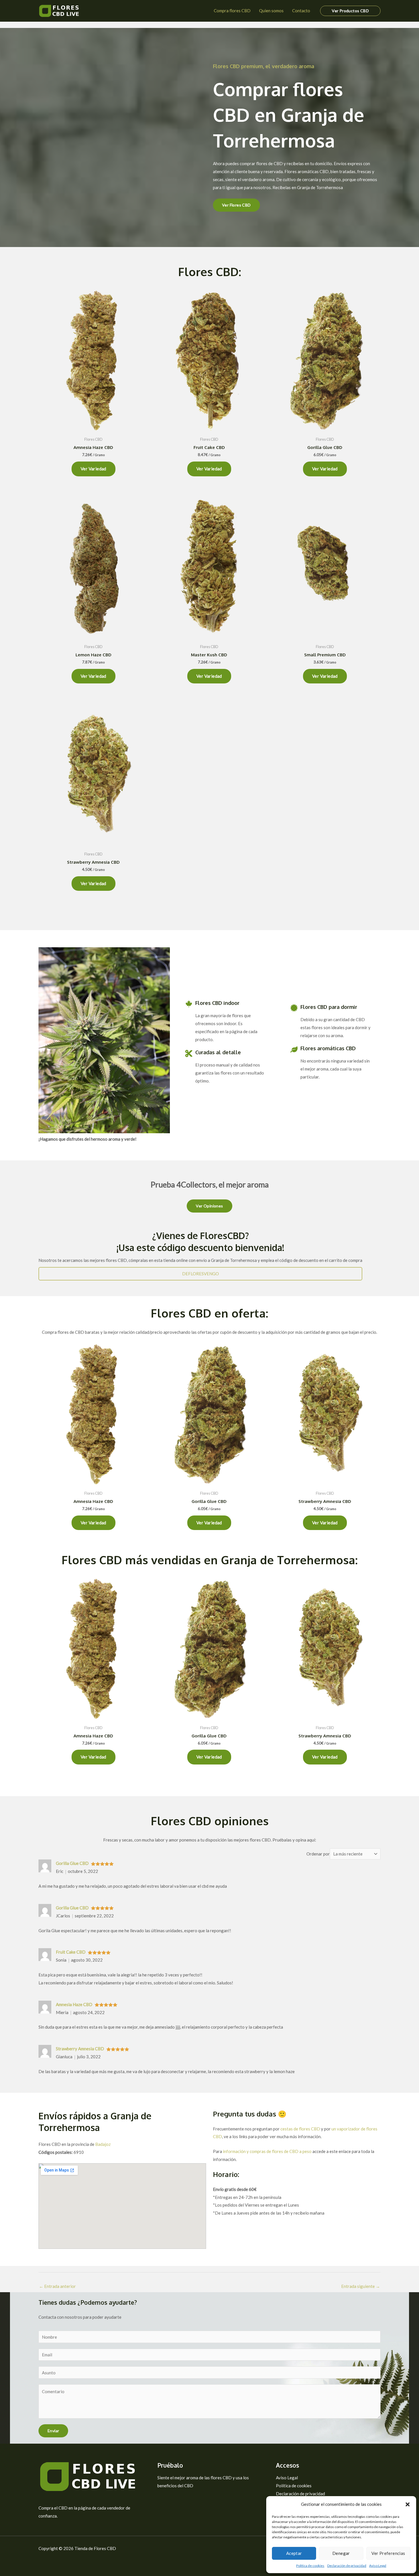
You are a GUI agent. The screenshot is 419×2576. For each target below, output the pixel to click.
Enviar (53, 2431)
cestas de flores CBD (300, 2129)
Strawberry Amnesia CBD (80, 2049)
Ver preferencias (388, 2553)
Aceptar (294, 2553)
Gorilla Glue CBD (72, 1863)
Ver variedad (93, 469)
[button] (408, 2504)
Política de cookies (310, 2566)
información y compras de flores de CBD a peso (267, 2151)
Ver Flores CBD (236, 205)
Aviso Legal (378, 2566)
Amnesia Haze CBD (74, 2004)
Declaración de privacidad (347, 2566)
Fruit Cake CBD (71, 1952)
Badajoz (103, 2144)
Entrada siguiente (361, 2286)
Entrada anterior (57, 2286)
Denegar (341, 2553)
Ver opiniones (209, 1206)
